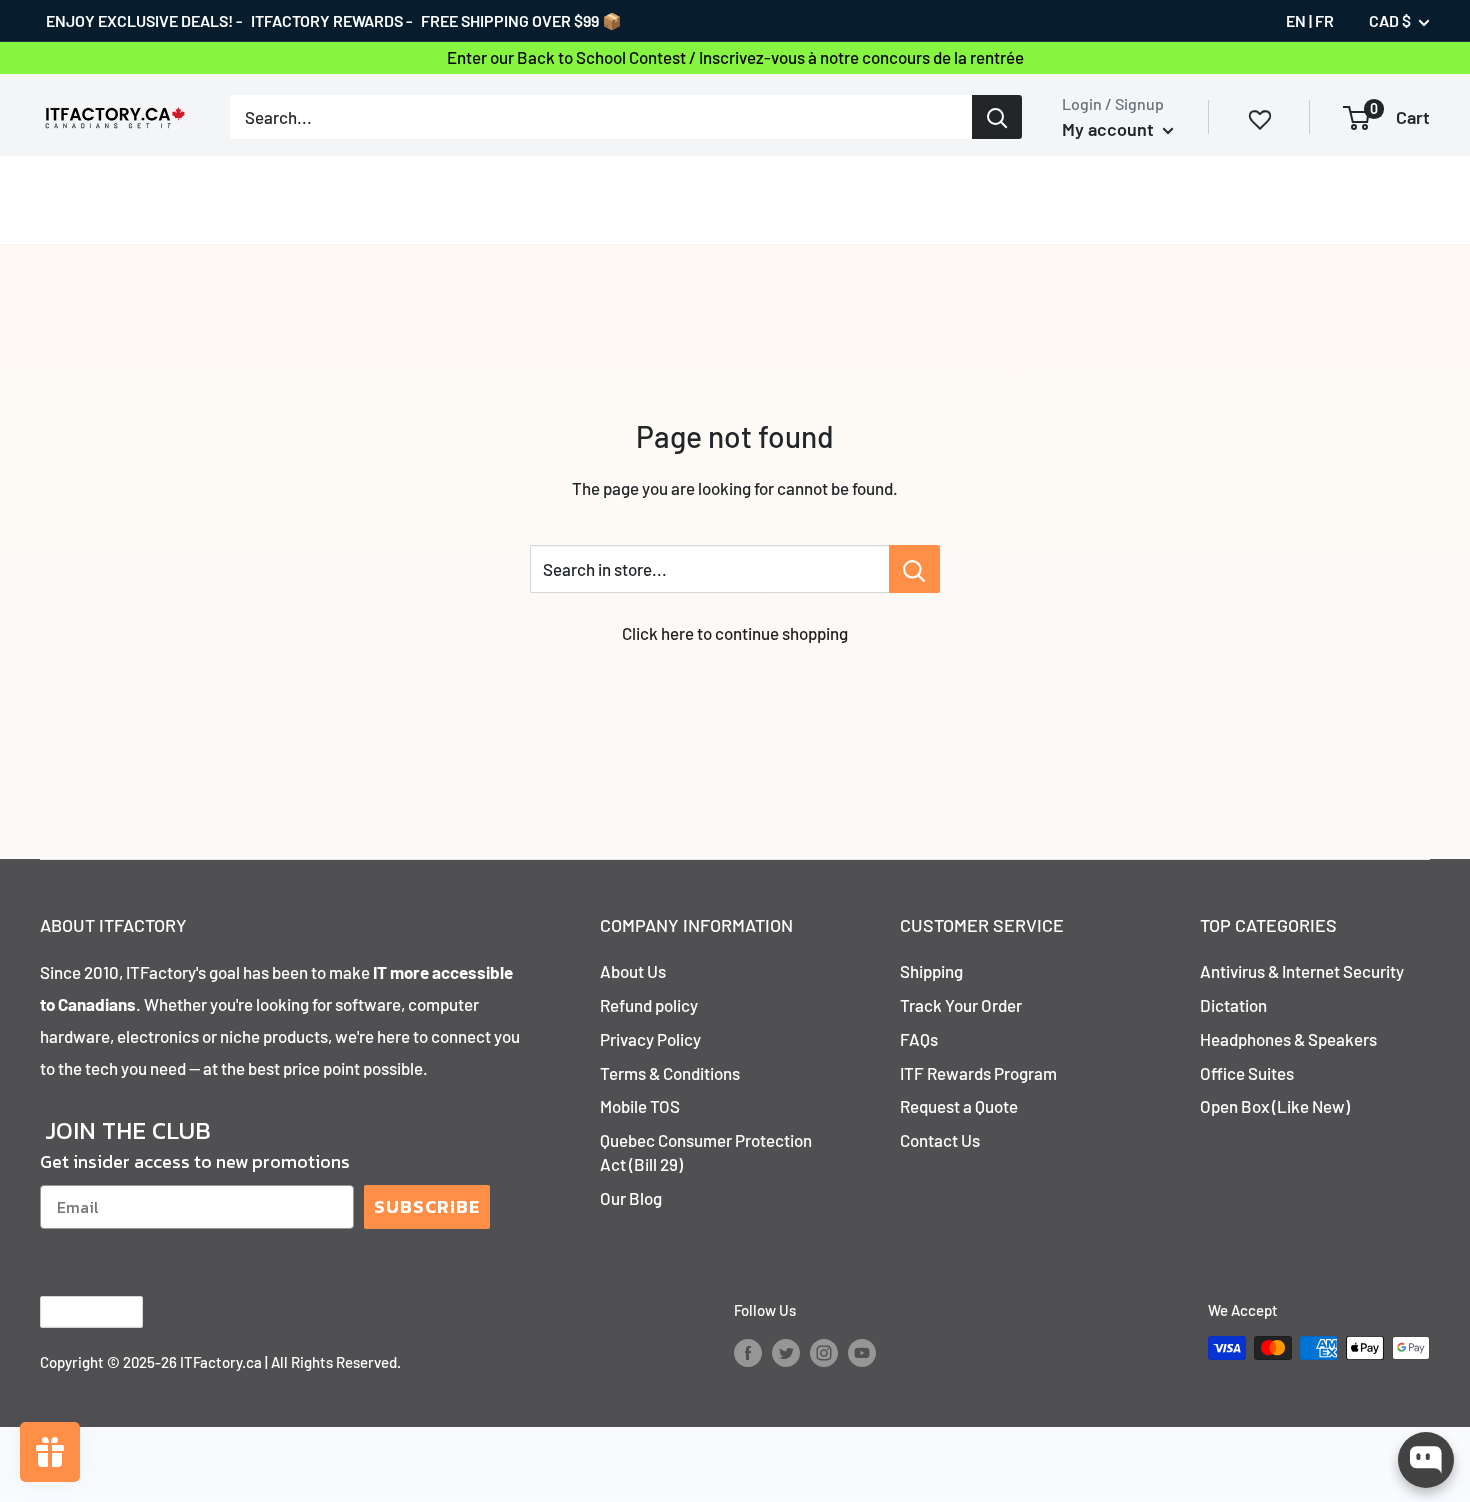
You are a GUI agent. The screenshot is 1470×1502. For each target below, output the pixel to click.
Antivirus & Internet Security (1302, 929)
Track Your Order (961, 963)
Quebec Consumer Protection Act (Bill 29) (706, 1110)
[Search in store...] (914, 527)
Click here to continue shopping (735, 591)
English (74, 1270)
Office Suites (1247, 1031)
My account (1110, 129)
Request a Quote (959, 1064)
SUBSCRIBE (427, 1164)
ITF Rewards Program (978, 1031)
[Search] (997, 117)
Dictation (1233, 963)
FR (1324, 20)
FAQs (919, 997)
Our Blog (631, 1156)
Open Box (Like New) (1275, 1064)
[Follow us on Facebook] (748, 1309)
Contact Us (940, 1098)
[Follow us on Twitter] (786, 1309)
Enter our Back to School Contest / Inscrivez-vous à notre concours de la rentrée (735, 57)
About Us (633, 929)
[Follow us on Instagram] (824, 1309)
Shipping (931, 929)
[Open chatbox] (1426, 1460)
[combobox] (601, 117)
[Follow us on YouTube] (862, 1309)
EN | (1299, 20)
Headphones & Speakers (1288, 997)
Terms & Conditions (670, 1031)
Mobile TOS (640, 1064)
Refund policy (649, 963)
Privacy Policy (650, 997)
